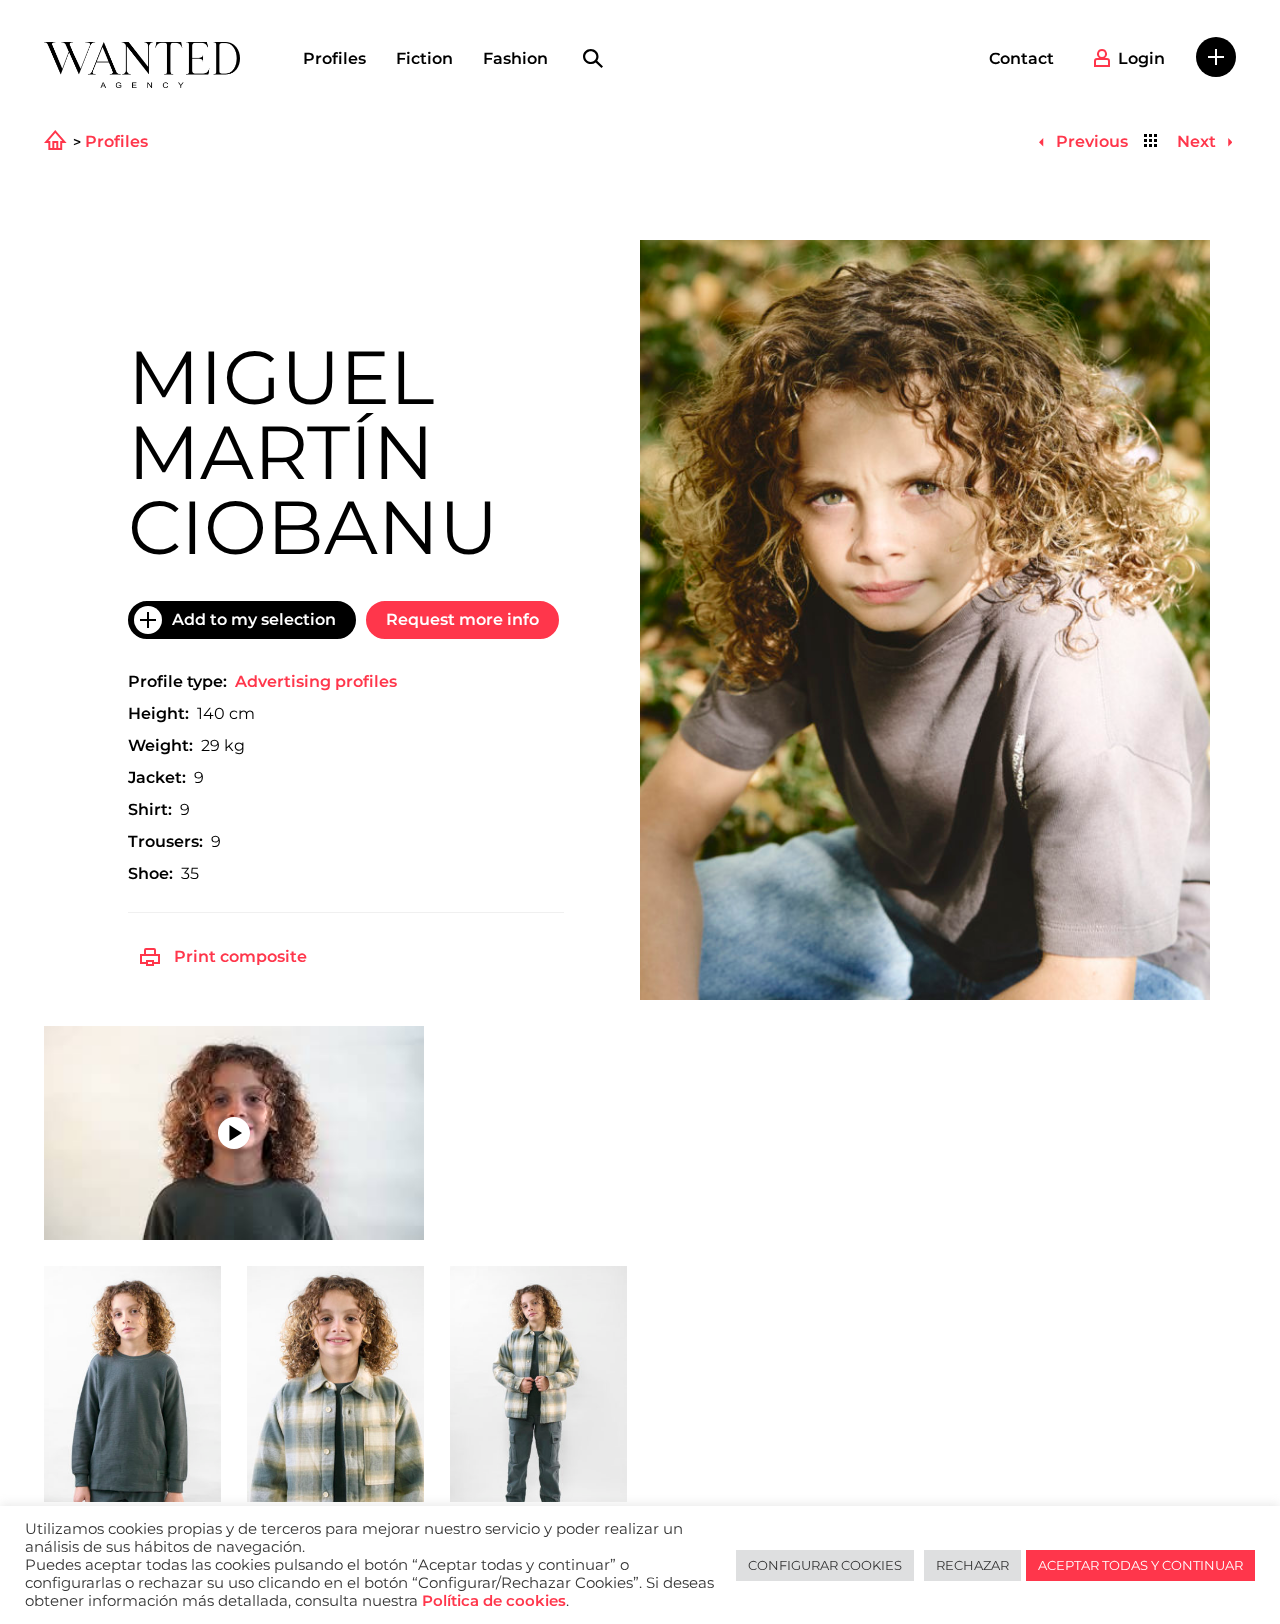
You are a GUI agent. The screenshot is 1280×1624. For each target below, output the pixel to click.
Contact (1021, 58)
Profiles (334, 58)
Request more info (462, 619)
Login (1141, 58)
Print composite (240, 956)
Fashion (515, 58)
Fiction (424, 58)
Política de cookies (494, 1601)
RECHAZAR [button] (972, 1565)
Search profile (593, 59)
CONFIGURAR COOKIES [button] (825, 1565)
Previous (1089, 141)
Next (1198, 141)
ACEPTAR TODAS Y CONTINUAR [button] (1140, 1565)
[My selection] (1216, 57)
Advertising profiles (316, 681)
